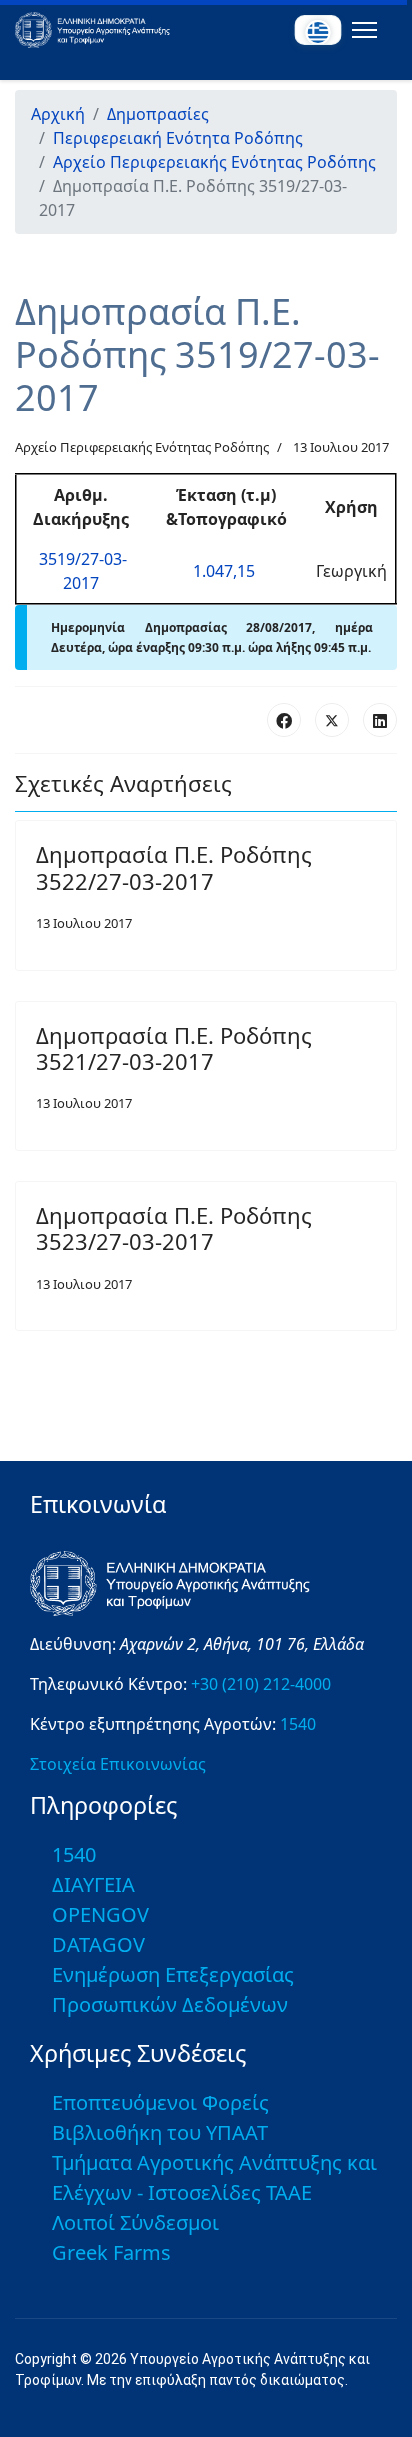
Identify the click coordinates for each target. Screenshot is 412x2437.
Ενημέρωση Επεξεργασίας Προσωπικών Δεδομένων (173, 1989)
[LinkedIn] (380, 720)
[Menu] (360, 30)
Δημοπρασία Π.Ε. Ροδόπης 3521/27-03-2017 (174, 1048)
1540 (298, 1724)
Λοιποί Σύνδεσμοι (135, 2222)
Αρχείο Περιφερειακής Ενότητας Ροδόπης (142, 447)
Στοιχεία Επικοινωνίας (118, 1764)
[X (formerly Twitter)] (332, 720)
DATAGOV (98, 1944)
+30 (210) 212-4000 (261, 1684)
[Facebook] (284, 720)
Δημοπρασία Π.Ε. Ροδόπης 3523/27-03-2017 (174, 1228)
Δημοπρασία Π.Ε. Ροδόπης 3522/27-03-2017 (174, 867)
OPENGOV (100, 1914)
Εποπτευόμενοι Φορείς (160, 2102)
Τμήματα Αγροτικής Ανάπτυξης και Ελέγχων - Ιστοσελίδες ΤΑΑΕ (214, 2177)
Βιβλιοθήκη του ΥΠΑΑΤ (160, 2132)
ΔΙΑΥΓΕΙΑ (93, 1884)
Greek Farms (111, 2252)
